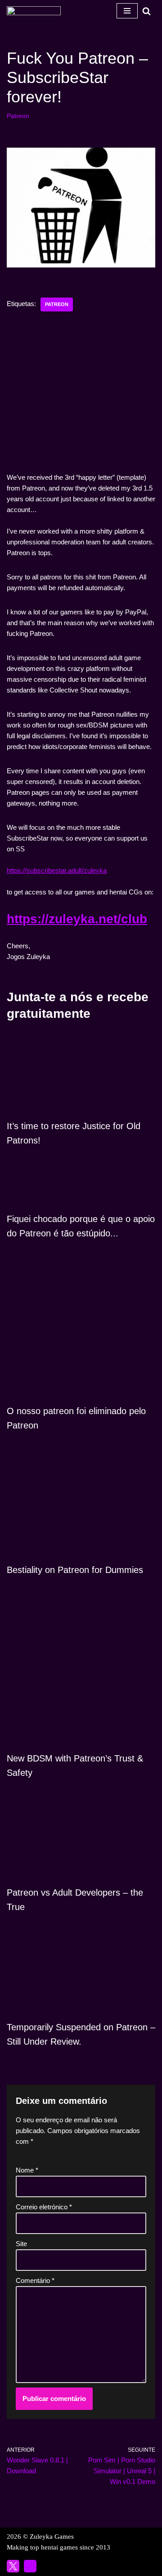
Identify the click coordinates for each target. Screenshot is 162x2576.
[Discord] (30, 2566)
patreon (57, 304)
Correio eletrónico (44, 2207)
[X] (13, 2566)
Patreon (18, 116)
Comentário (35, 2280)
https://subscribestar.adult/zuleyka (57, 870)
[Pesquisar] (146, 11)
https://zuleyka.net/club (77, 919)
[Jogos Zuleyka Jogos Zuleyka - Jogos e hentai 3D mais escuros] (34, 11)
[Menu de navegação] (127, 11)
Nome (27, 2170)
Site (21, 2244)
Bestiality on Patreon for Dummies (75, 1570)
